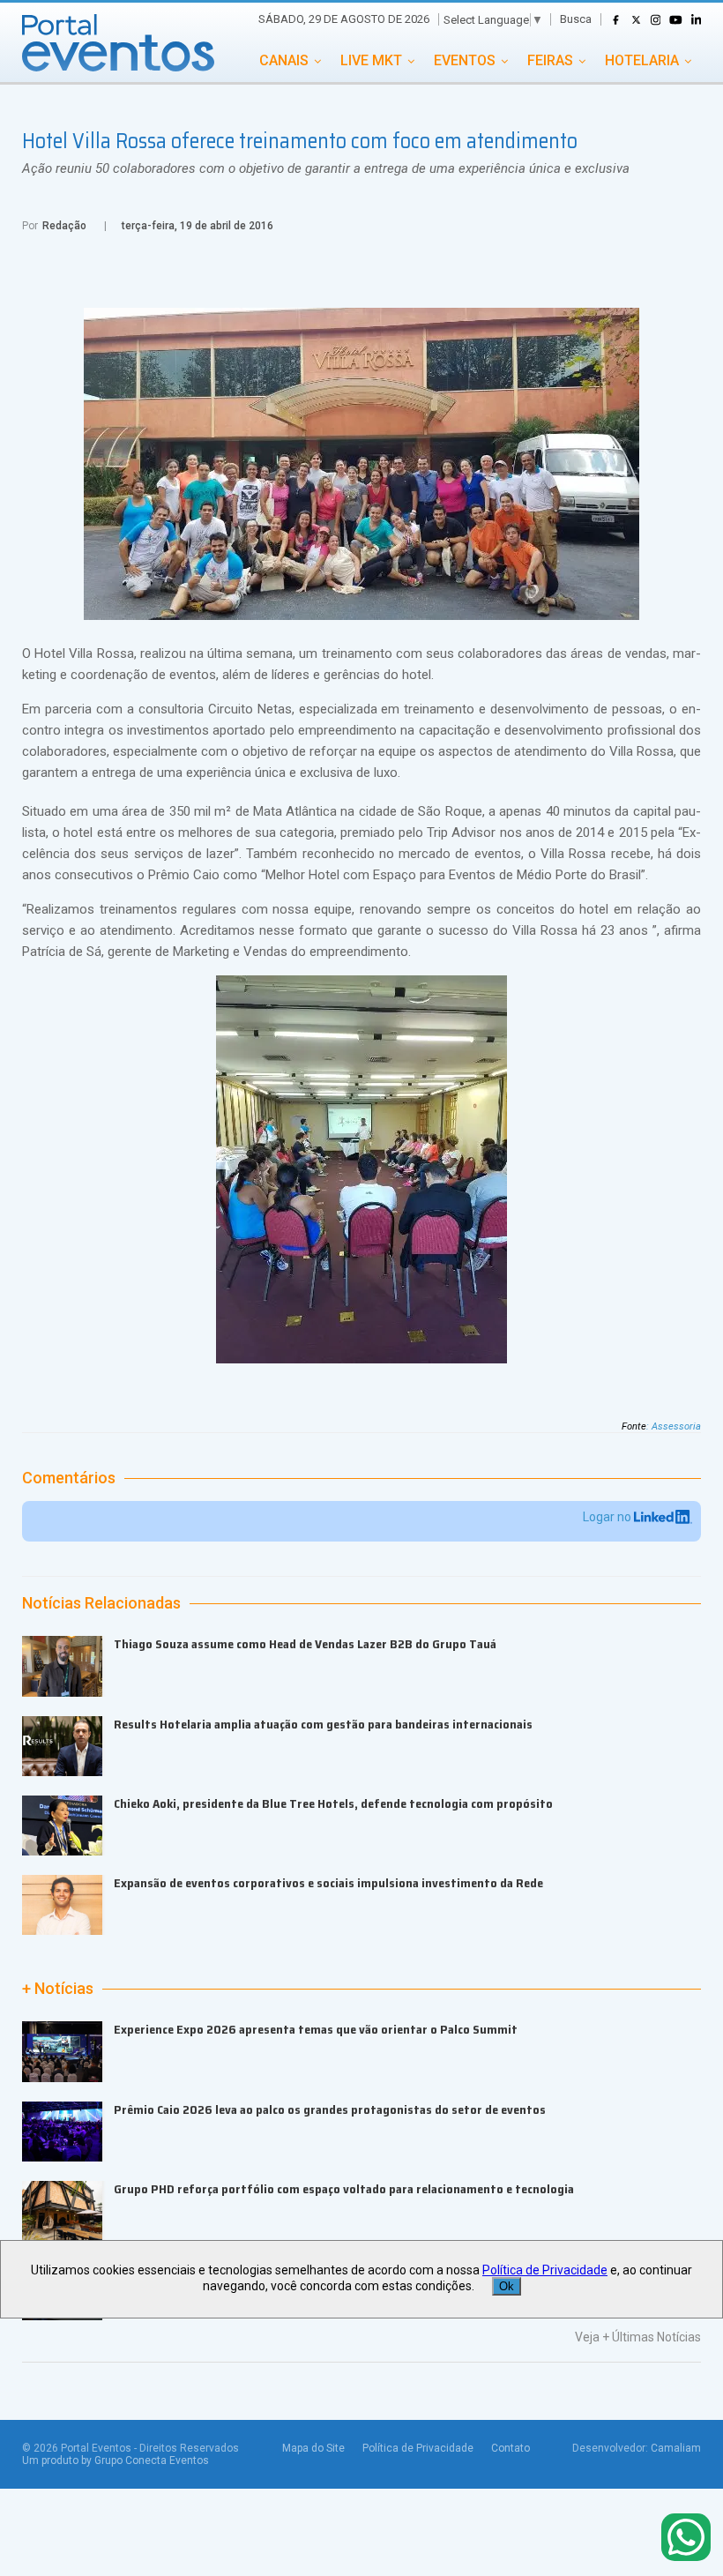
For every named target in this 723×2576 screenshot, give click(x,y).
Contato (511, 2448)
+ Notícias (58, 1989)
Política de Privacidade (418, 2448)
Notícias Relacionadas (101, 1603)
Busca (576, 19)
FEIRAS (550, 60)
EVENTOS (465, 60)
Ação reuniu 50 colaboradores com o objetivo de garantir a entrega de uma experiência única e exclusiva (326, 168)
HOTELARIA (642, 60)
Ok (507, 2286)
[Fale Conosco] (686, 2539)
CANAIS (284, 60)
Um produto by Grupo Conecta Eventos (116, 2460)
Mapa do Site (313, 2448)
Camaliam (676, 2448)
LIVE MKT (371, 60)
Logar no (608, 1517)
